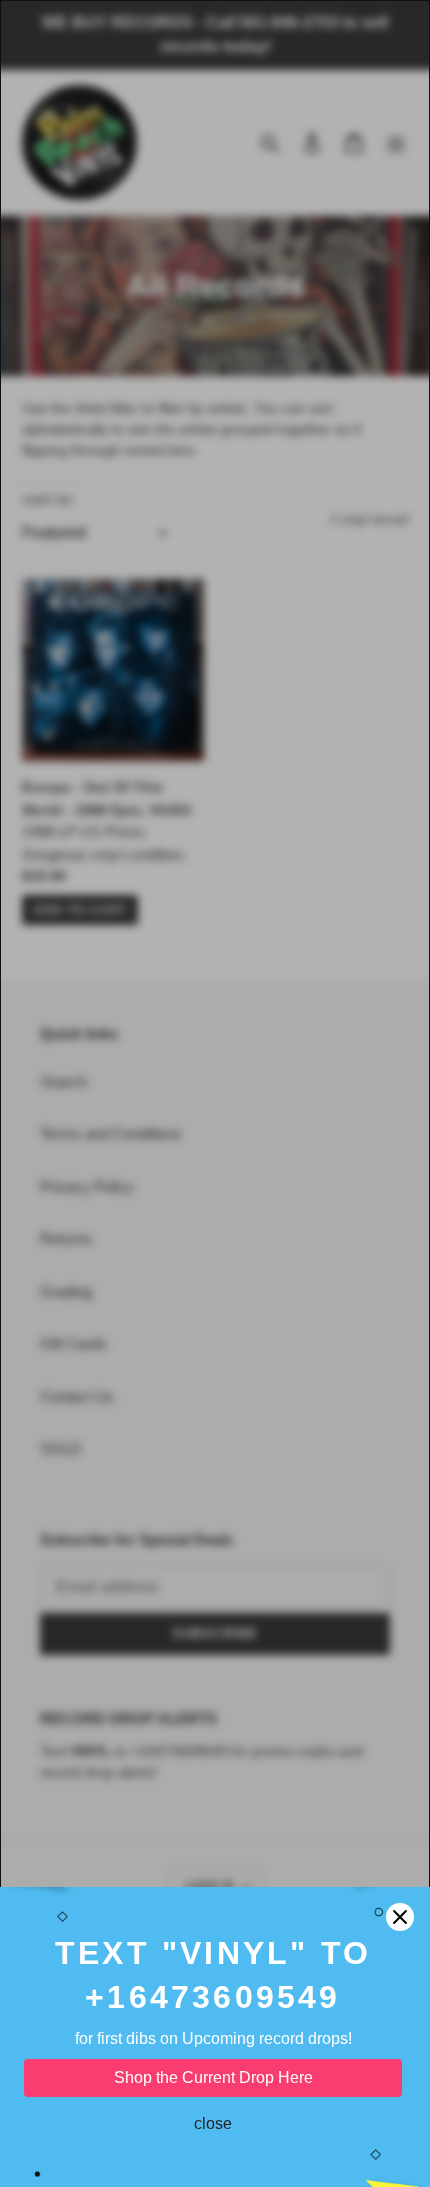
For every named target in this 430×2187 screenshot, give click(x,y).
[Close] (400, 1917)
